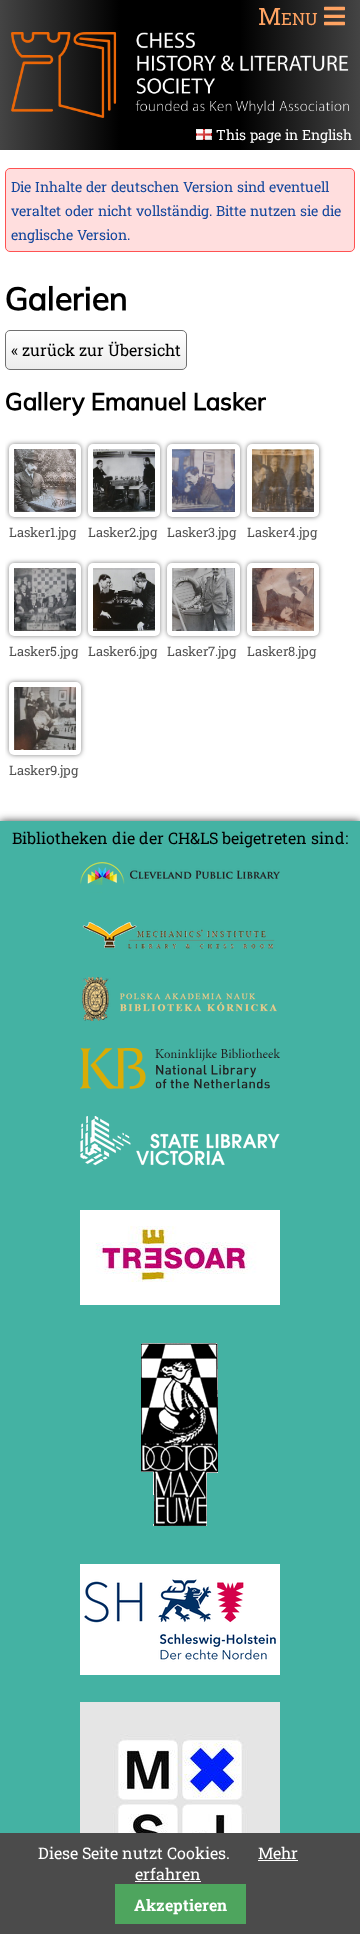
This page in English (284, 134)
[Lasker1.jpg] (45, 510)
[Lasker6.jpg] (124, 629)
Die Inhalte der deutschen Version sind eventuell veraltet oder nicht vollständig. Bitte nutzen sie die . (176, 210)
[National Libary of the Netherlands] (180, 1082)
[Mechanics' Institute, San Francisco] (180, 943)
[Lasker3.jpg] (203, 510)
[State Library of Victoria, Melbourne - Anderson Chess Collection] (180, 1176)
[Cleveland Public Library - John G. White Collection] (180, 886)
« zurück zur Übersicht (96, 349)
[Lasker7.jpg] (203, 629)
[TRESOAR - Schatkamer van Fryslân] (180, 1298)
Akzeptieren (180, 1904)
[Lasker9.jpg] (45, 748)
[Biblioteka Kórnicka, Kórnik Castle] (180, 1014)
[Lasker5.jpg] (45, 629)
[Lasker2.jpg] (124, 510)
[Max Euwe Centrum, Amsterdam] (180, 1530)
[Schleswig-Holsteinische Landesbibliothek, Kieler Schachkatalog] (180, 1668)
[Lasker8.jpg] (283, 629)
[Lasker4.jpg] (283, 510)
